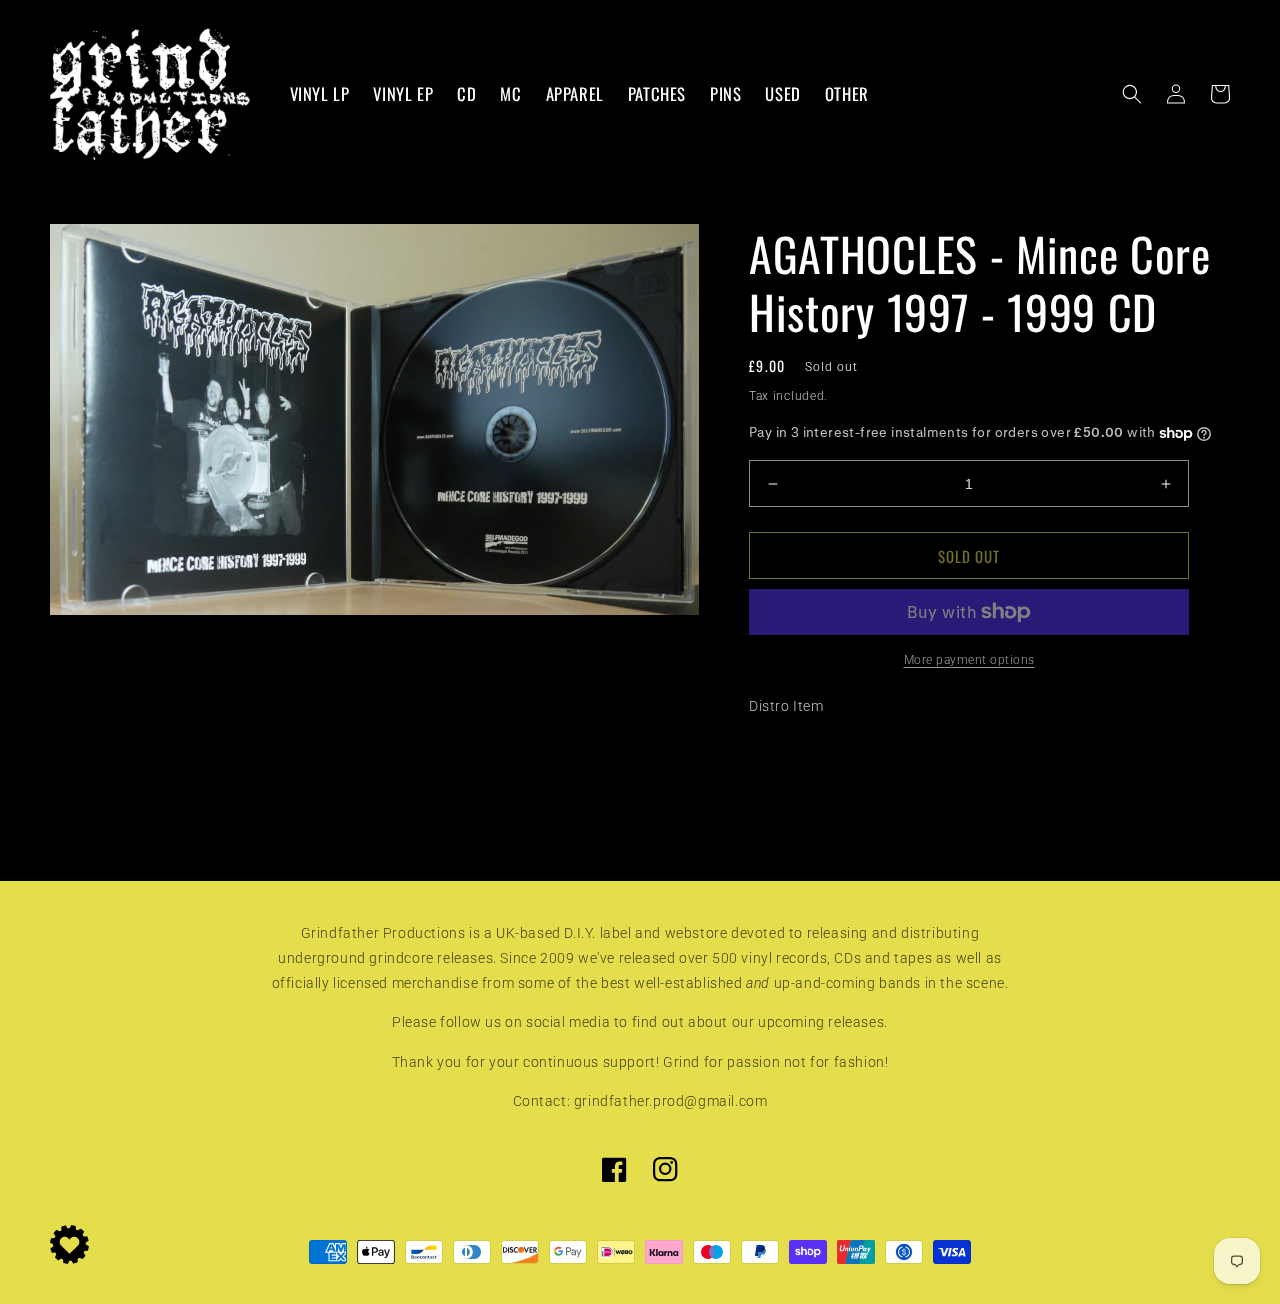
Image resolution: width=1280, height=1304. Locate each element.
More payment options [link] (969, 660)
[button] (1132, 94)
